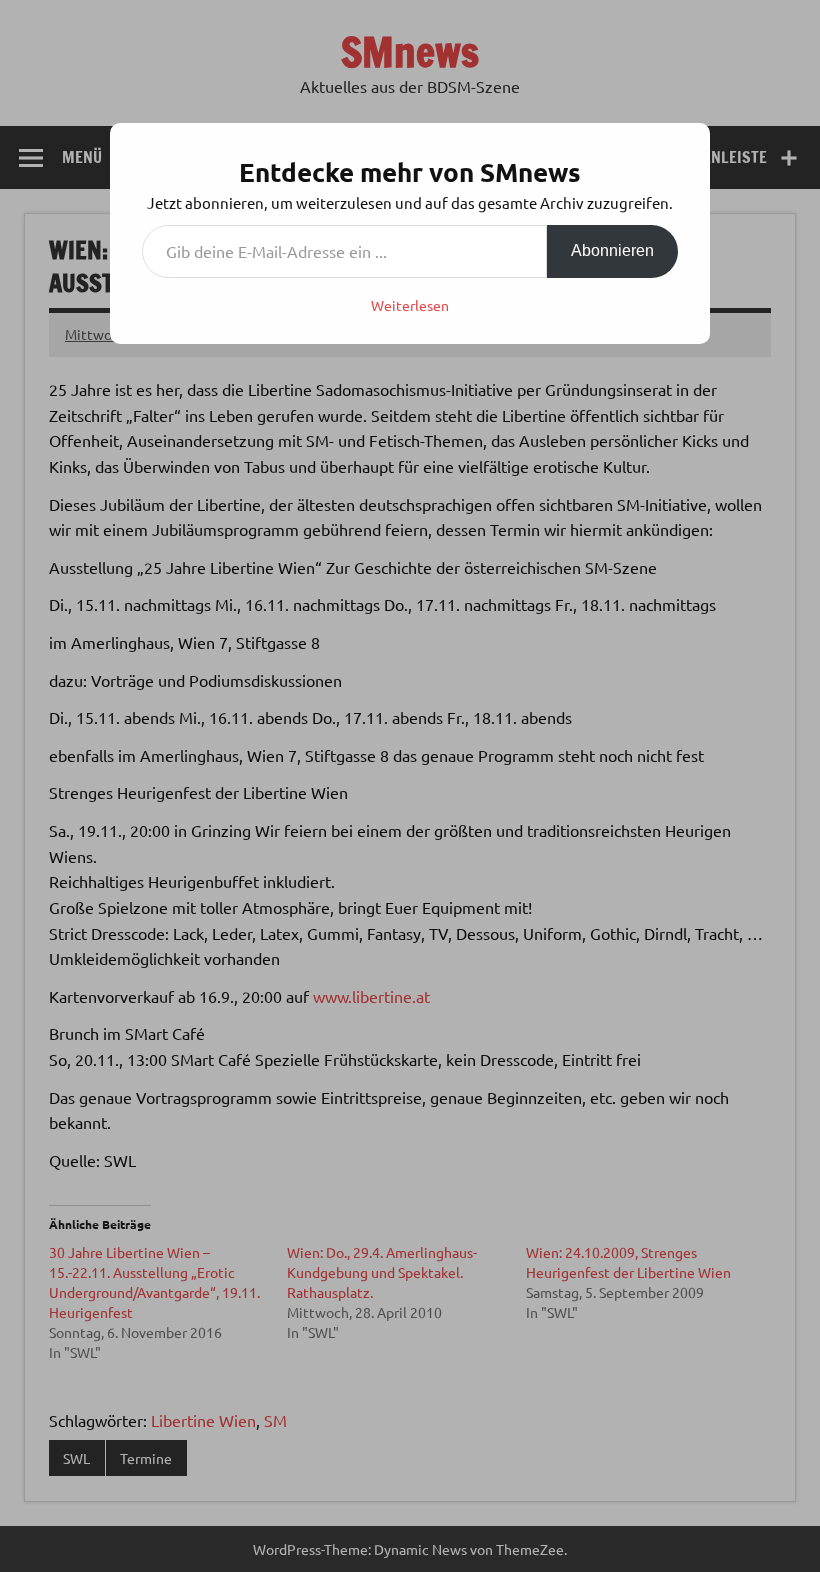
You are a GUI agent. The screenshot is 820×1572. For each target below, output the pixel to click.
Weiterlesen (410, 305)
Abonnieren (612, 250)
